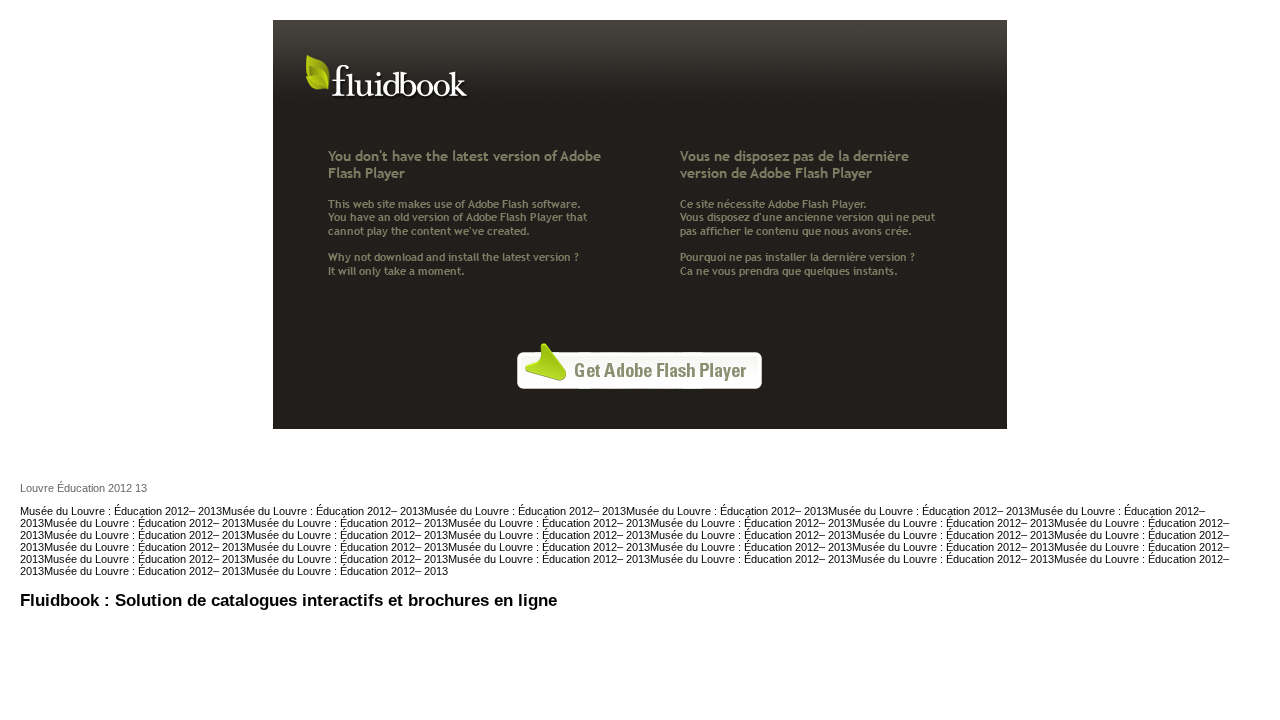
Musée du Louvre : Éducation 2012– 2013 (121, 511)
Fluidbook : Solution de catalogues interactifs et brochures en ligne (288, 600)
